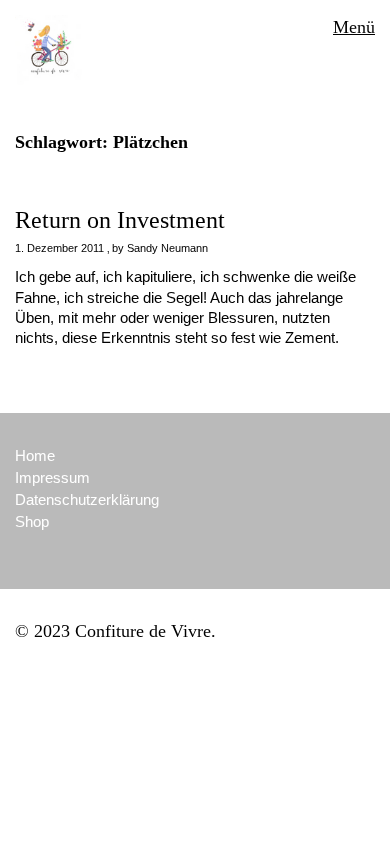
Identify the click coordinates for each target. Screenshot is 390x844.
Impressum (52, 477)
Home (35, 455)
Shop (32, 521)
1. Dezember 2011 (59, 248)
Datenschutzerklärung (87, 499)
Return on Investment (120, 220)
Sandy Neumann (167, 248)
